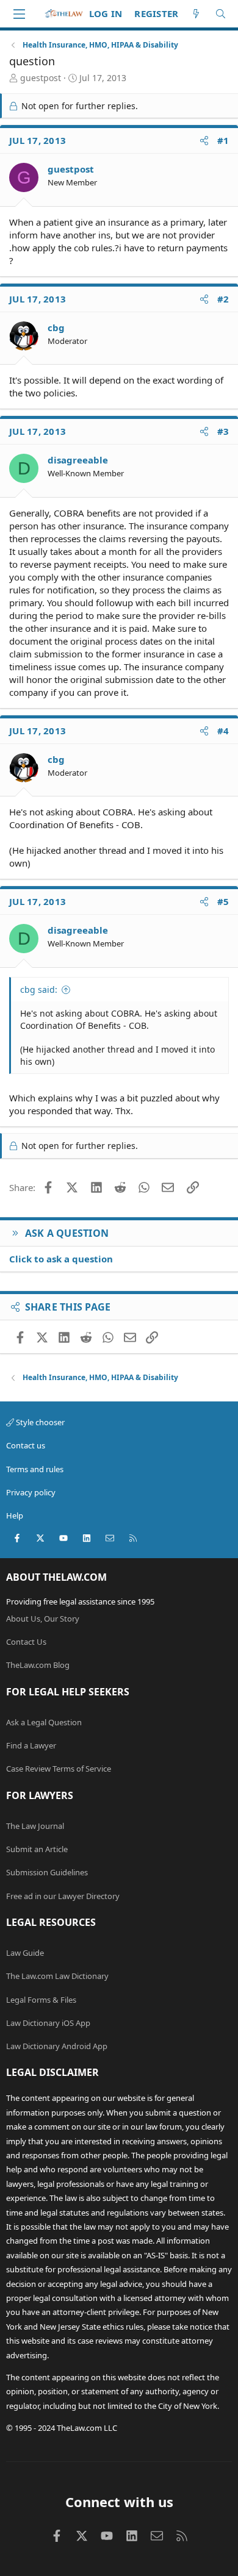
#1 (223, 140)
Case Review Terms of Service (59, 1769)
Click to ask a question (61, 1259)
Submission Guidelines (47, 1872)
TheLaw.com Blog (38, 1665)
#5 (223, 901)
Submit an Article (37, 1849)
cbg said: (39, 989)
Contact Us (26, 1642)
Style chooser (39, 1422)
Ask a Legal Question (44, 1722)
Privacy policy (31, 1492)
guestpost (41, 78)
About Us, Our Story (43, 1619)
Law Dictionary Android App (57, 2046)
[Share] (204, 141)
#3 (223, 431)
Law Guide (25, 1953)
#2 (223, 299)
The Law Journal (35, 1826)
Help (15, 1515)
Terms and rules (35, 1469)
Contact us (26, 1445)
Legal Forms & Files (41, 2000)
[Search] (221, 14)
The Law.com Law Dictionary (57, 1976)
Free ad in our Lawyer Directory (63, 1896)
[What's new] (196, 14)
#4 (223, 731)
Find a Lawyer (31, 1745)
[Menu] (19, 14)
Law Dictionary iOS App (48, 2023)
